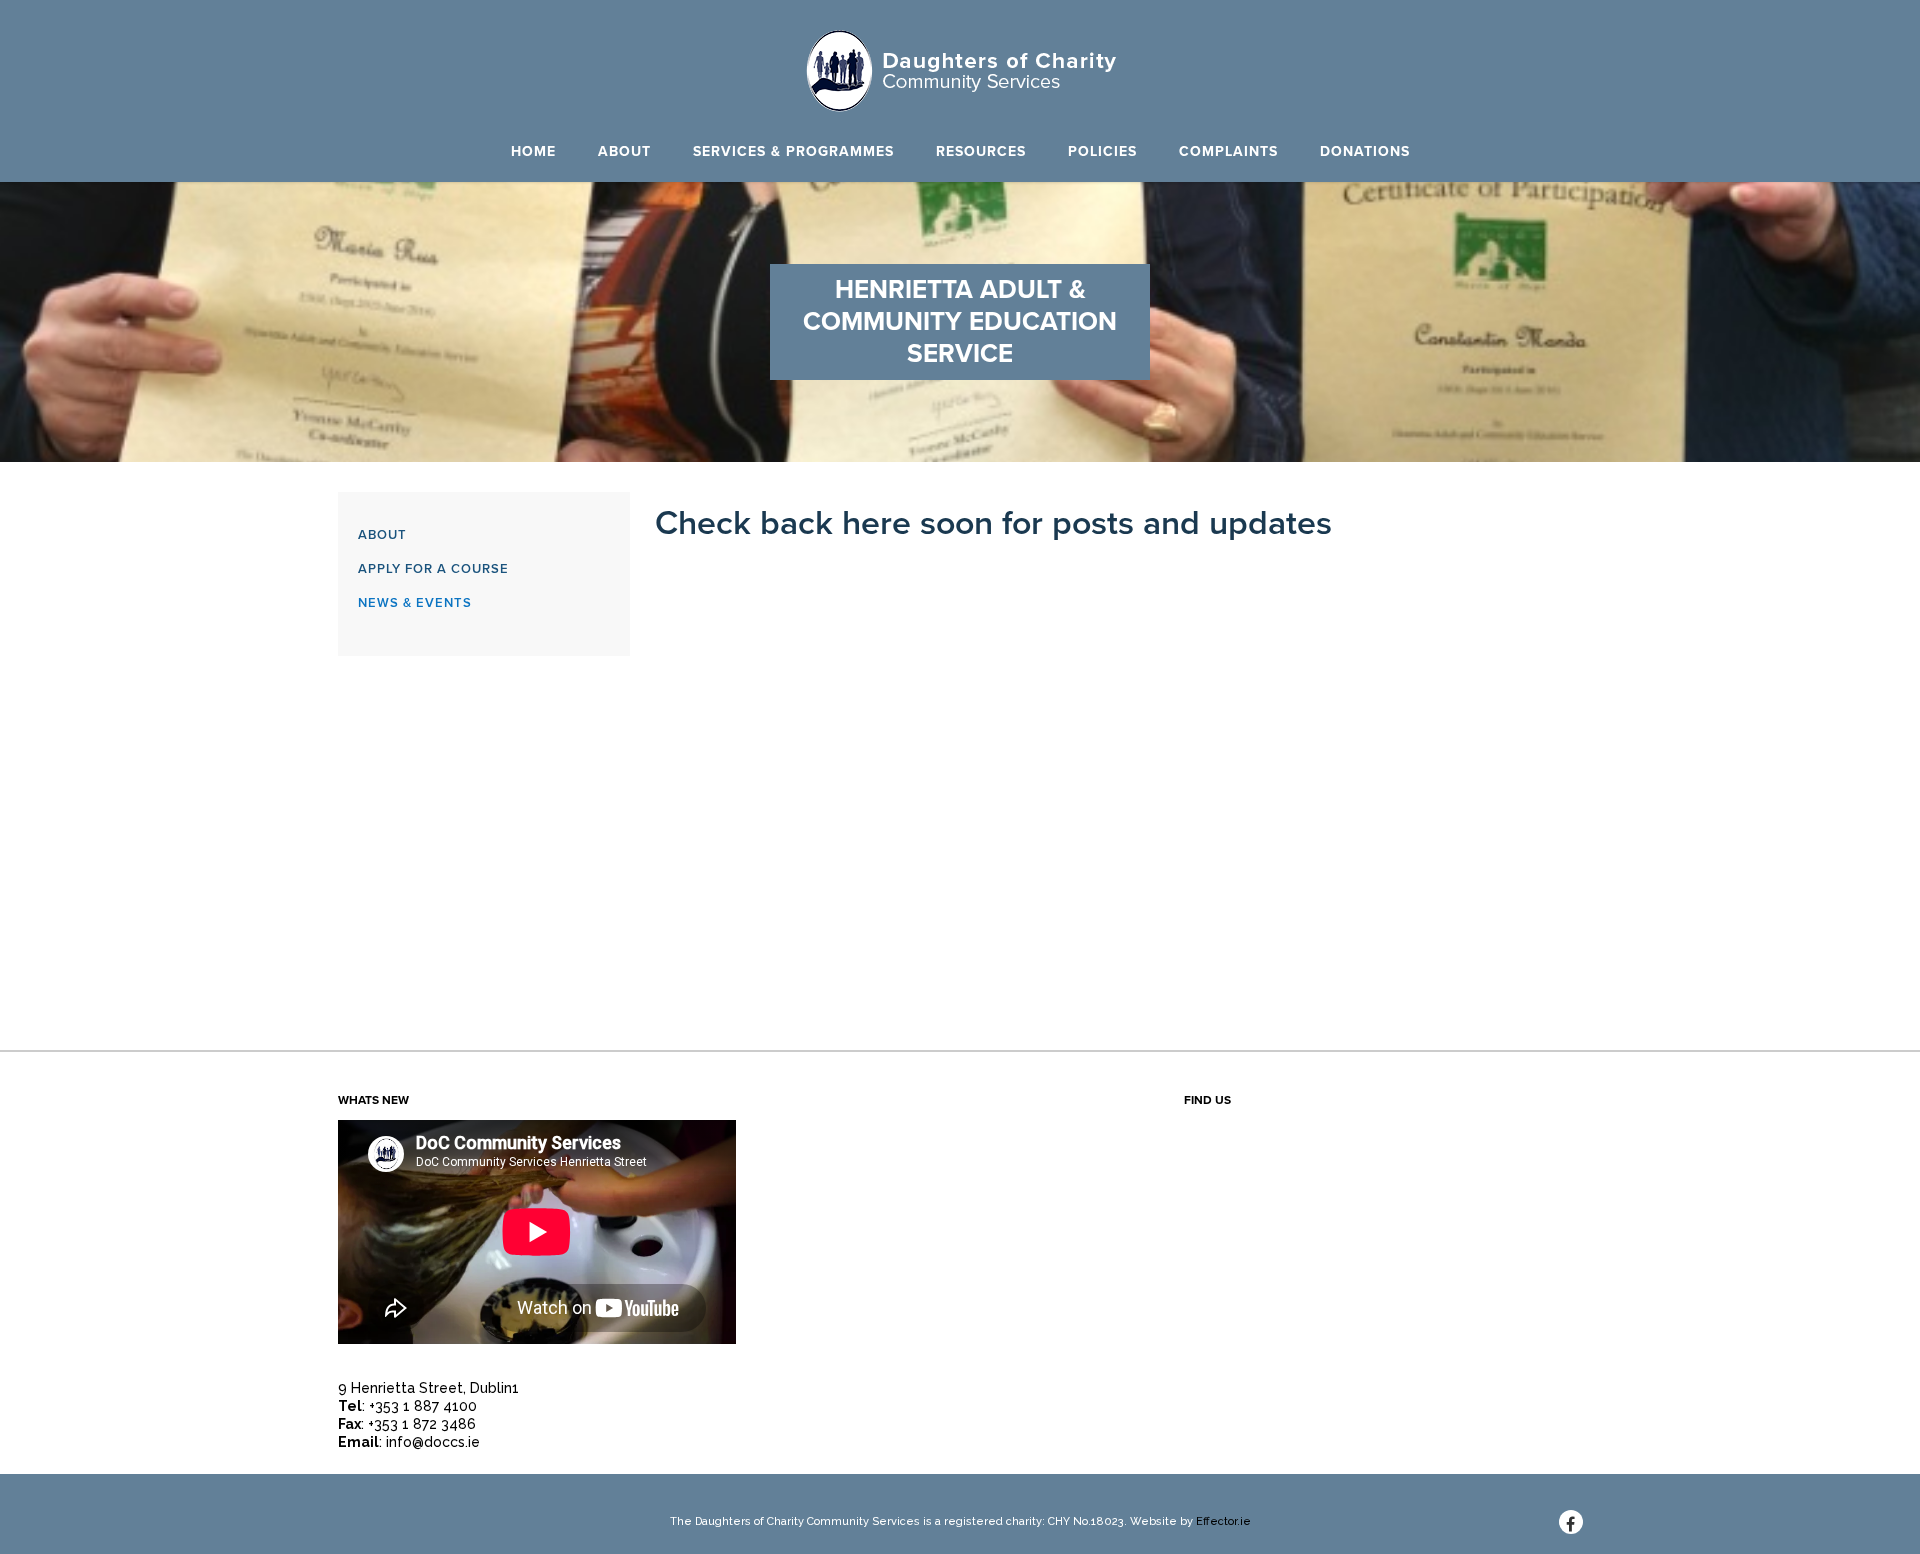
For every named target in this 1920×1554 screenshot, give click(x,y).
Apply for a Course (433, 569)
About (624, 151)
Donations (1365, 151)
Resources (981, 151)
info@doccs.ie (433, 1442)
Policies (1102, 151)
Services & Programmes (793, 151)
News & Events (415, 603)
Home (533, 151)
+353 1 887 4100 (423, 1406)
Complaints (1228, 151)
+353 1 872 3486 (422, 1424)
